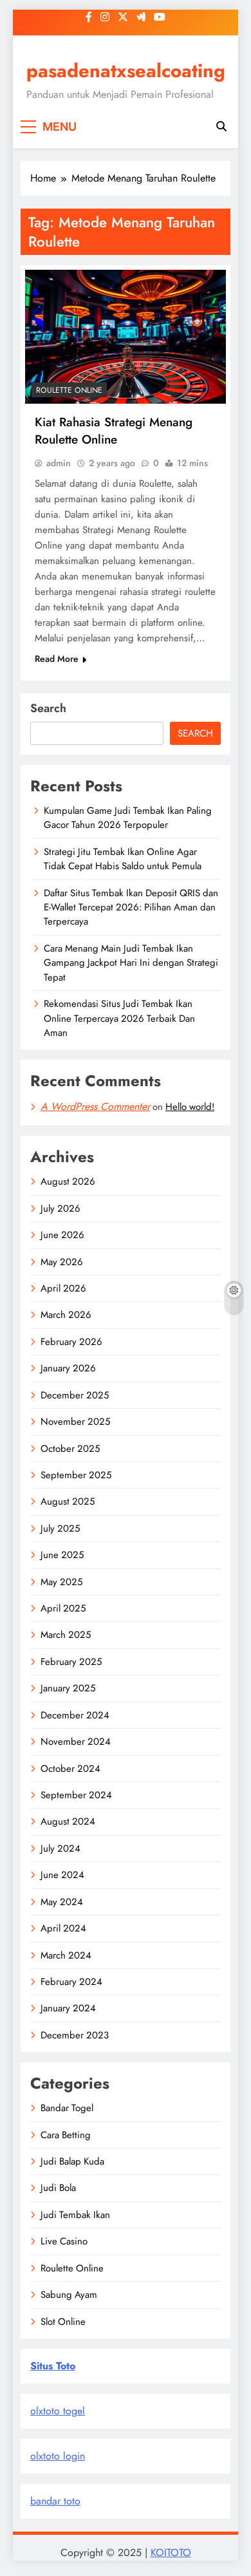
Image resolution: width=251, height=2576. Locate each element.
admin (59, 463)
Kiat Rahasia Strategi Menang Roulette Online (114, 431)
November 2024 (76, 1742)
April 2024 (63, 1928)
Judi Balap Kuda (72, 2161)
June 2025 (62, 1555)
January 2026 (68, 1368)
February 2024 (71, 1982)
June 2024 (62, 1875)
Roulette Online (69, 390)
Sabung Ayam (69, 2295)
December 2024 (75, 1715)
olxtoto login (58, 2456)
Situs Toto (53, 2366)
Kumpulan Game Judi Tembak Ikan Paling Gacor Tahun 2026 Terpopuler (128, 818)
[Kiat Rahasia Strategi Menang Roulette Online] (126, 337)
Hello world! (190, 1107)
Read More (57, 659)
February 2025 (71, 1662)
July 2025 (60, 1528)
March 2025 (66, 1635)
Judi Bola (58, 2188)
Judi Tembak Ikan (75, 2215)
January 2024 (68, 2008)
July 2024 (60, 1848)
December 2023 (75, 2035)
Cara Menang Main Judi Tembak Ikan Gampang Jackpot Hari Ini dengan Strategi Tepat (131, 963)
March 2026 (66, 1315)
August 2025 (68, 1501)
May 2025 (61, 1582)
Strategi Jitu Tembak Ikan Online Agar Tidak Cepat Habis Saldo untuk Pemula (123, 859)
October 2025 (70, 1449)
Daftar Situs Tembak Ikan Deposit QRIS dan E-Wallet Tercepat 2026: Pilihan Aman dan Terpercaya (131, 907)
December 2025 (75, 1395)
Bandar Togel (67, 2108)
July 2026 (60, 1208)
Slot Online (63, 2322)
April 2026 (63, 1288)
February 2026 (71, 1342)
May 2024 (62, 1902)
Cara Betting (66, 2135)
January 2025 (68, 1688)
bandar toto (55, 2501)
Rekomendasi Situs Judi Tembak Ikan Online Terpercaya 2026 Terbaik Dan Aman (119, 1018)
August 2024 (68, 1821)
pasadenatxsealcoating (126, 71)
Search (48, 708)
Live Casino (64, 2241)
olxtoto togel (58, 2411)
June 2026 (62, 1235)
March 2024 (66, 1955)
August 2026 (68, 1181)
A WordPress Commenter (95, 1106)
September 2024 (76, 1795)
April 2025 (63, 1608)
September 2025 (76, 1475)
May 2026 (62, 1262)
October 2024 (70, 1769)
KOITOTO (171, 2552)
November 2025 (75, 1422)
